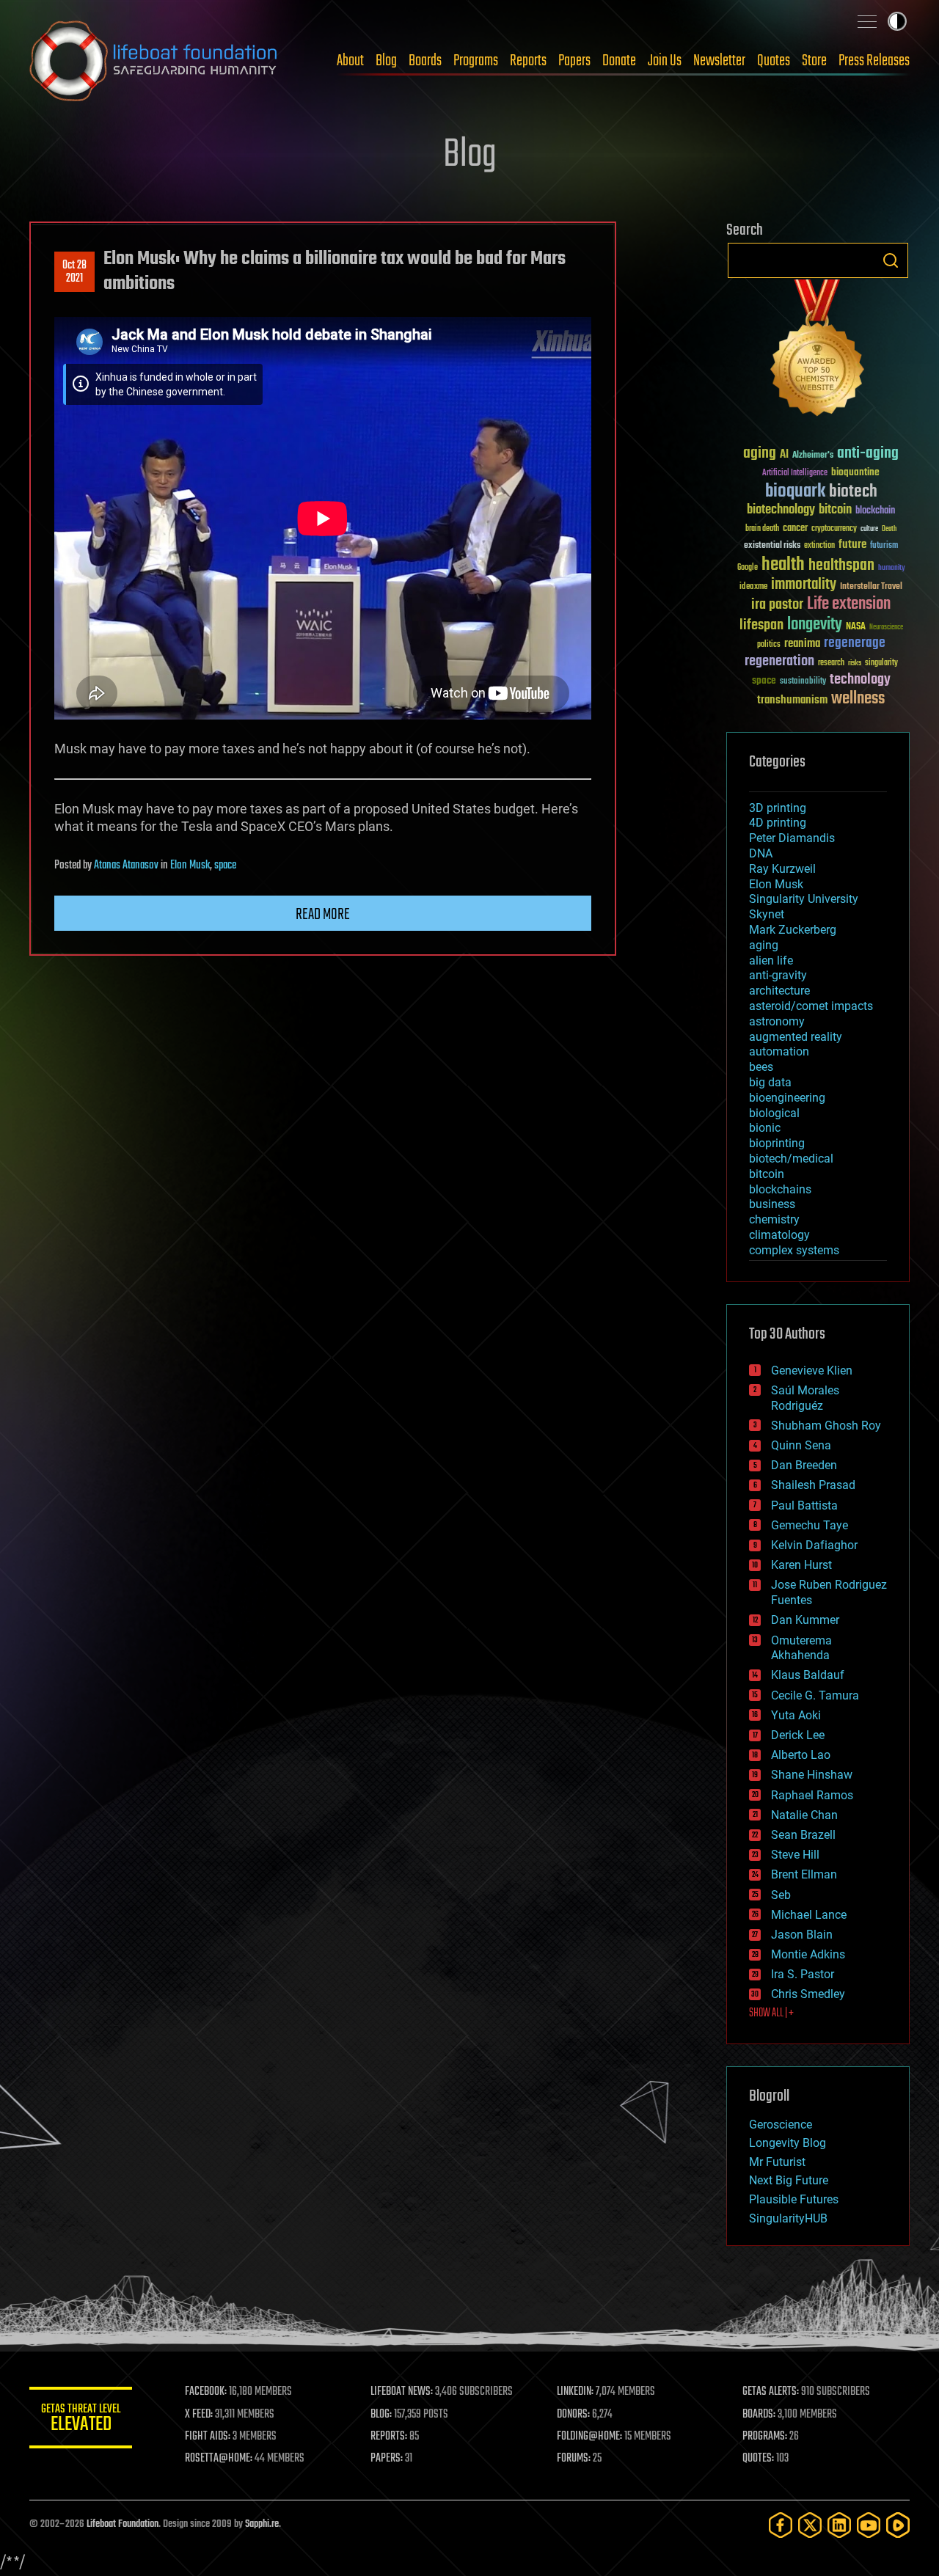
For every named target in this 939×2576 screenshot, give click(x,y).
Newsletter (719, 61)
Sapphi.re (262, 2524)
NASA (856, 627)
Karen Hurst (801, 1565)
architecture (779, 991)
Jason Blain (802, 1935)
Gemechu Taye (810, 1525)
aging (760, 454)
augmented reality (796, 1037)
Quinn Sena (801, 1445)
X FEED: (199, 2415)
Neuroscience (886, 628)
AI (784, 455)
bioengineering (787, 1098)
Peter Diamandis (792, 838)
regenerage (855, 643)
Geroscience (781, 2125)
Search (891, 260)
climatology (779, 1235)
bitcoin (835, 510)
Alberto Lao (801, 1755)
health (783, 565)
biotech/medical (791, 1159)
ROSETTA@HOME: (219, 2459)
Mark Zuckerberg (793, 930)
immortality (804, 585)
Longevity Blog (788, 2143)
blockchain (875, 511)
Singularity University (804, 899)
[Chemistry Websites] (818, 351)
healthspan (841, 566)
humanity (892, 568)
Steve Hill (795, 1855)
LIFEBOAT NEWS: (402, 2392)
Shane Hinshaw (812, 1775)
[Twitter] (810, 2525)
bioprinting (777, 1143)
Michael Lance (809, 1915)
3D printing (778, 808)
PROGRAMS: (765, 2437)
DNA (761, 853)
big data (770, 1082)
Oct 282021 (74, 272)
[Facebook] (781, 2525)
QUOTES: (758, 2459)
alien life (771, 960)
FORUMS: (574, 2459)
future (852, 545)
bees (761, 1067)
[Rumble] (898, 2525)
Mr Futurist (777, 2162)
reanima (802, 644)
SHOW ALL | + (771, 2013)
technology (860, 680)
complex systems (794, 1250)
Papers (574, 61)
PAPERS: (387, 2459)
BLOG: (381, 2415)
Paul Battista (804, 1505)
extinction (819, 546)
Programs (476, 61)
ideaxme (753, 588)
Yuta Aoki (796, 1715)
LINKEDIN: (575, 2392)
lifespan (761, 625)
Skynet (767, 914)
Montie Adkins (808, 1954)
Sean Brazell (803, 1835)
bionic (765, 1128)
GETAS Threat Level (81, 2420)
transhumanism (792, 700)
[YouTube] (869, 2525)
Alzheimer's (813, 456)
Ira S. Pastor (803, 1974)
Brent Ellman (804, 1874)
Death (889, 529)
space (225, 866)
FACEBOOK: (206, 2392)
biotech (853, 492)
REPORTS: (389, 2437)
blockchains (780, 1189)
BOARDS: (759, 2415)
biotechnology (781, 510)
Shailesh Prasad (813, 1485)
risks (855, 663)
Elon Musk (190, 866)
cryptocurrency (834, 529)
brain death (762, 529)
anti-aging (868, 454)
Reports (528, 61)
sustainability (803, 682)
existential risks (772, 546)
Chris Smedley (808, 1994)
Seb (781, 1895)
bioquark (795, 492)
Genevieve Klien (812, 1371)
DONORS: (573, 2415)
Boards (425, 61)
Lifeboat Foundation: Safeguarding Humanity (154, 61)
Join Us (665, 61)
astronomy (777, 1021)
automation (779, 1051)
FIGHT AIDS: (208, 2437)
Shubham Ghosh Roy (826, 1426)
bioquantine (855, 472)
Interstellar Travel (871, 587)
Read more (323, 915)
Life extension (849, 604)
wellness (858, 699)
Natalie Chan (804, 1815)
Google (748, 568)
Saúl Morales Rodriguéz (805, 1398)
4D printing (778, 823)
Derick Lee (798, 1735)
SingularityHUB (788, 2218)
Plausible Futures (794, 2199)
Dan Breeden (804, 1465)
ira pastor (777, 605)
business (772, 1204)
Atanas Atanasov (126, 866)
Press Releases (874, 61)
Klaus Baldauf (808, 1675)
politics (769, 645)
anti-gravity (778, 975)
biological (774, 1113)
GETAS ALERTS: (771, 2392)
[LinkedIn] (839, 2525)
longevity (815, 625)
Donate (619, 61)
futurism (884, 546)
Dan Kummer (805, 1620)
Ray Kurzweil (782, 869)
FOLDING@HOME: (589, 2437)
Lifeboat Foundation (123, 2524)
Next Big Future (789, 2180)
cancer (795, 529)
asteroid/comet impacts (811, 1006)
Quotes (774, 61)
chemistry (774, 1219)
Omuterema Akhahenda (801, 1648)
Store (814, 61)
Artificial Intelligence (795, 473)
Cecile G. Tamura (815, 1695)
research (831, 663)
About (350, 61)
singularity (881, 663)
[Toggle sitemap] (867, 21)
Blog (386, 61)
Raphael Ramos (812, 1795)
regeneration (779, 661)
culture (869, 529)
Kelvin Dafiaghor (814, 1545)
